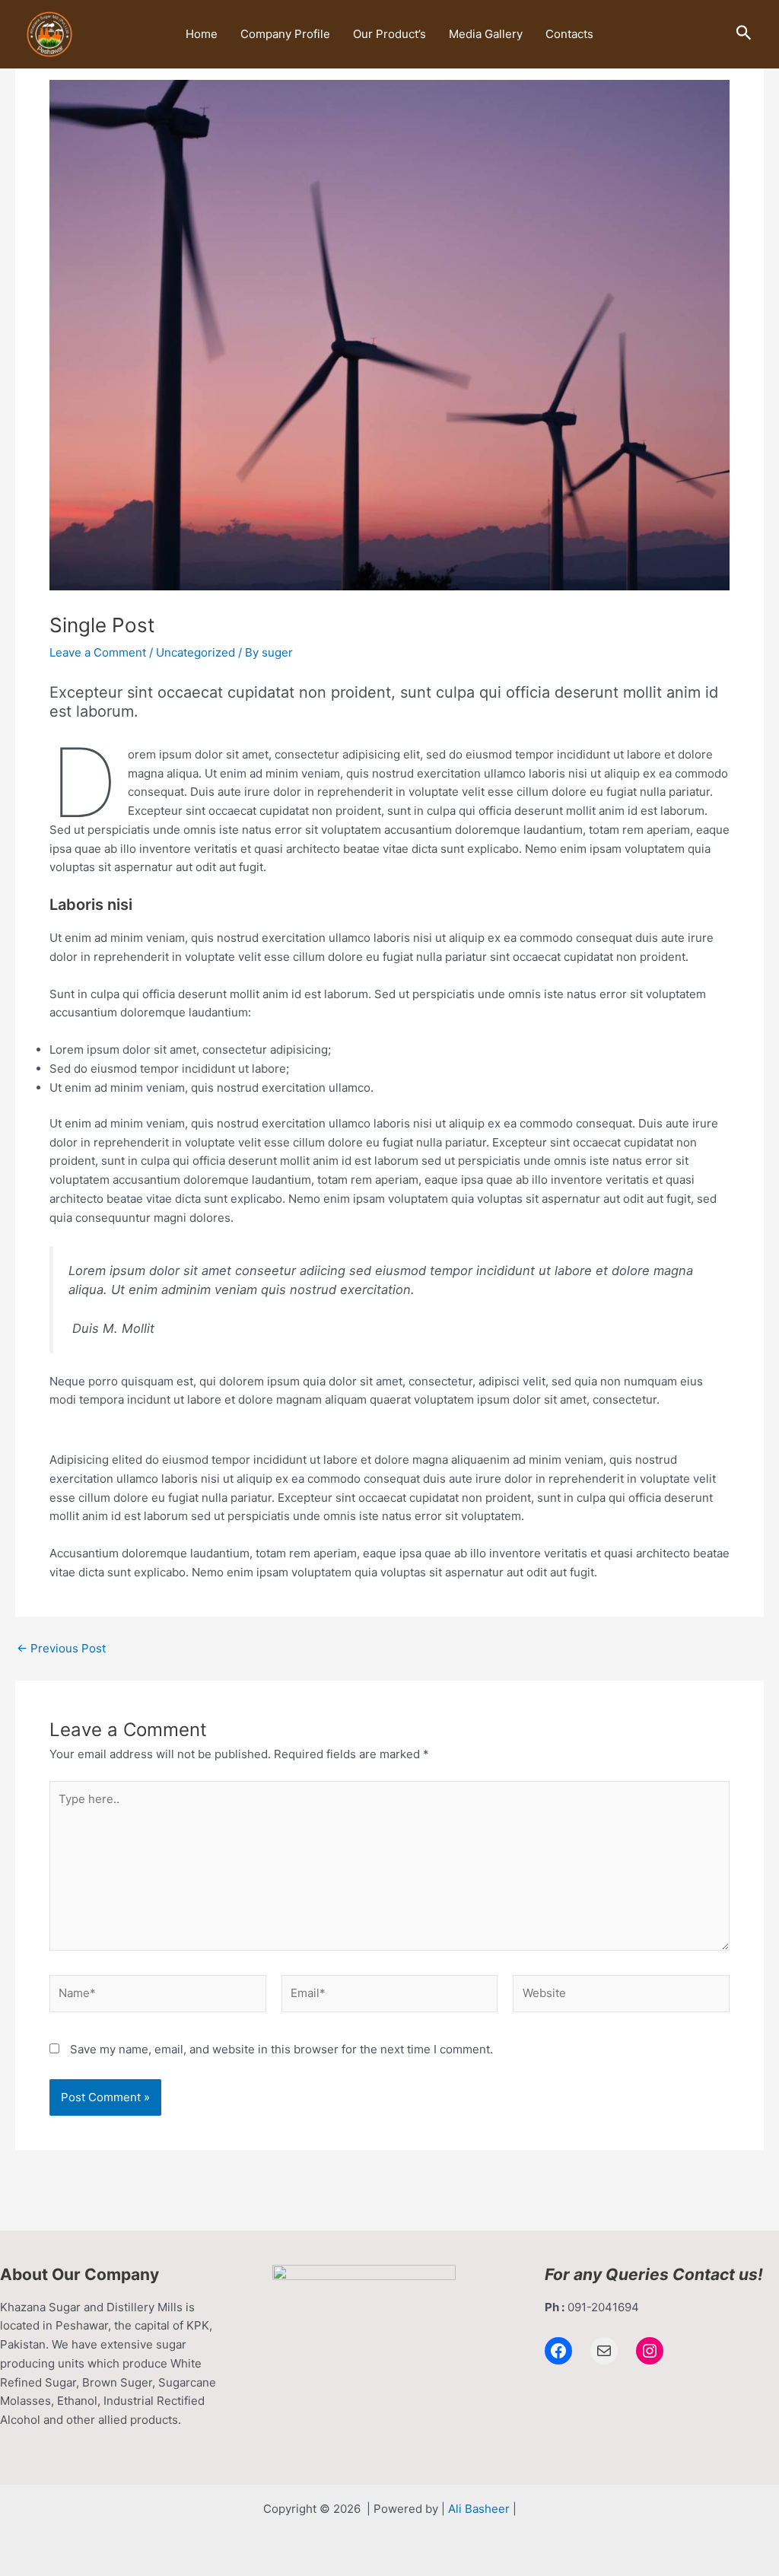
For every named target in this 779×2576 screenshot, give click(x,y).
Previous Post (61, 1648)
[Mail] (604, 2351)
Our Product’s (389, 34)
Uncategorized (196, 652)
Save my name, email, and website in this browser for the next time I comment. (281, 2049)
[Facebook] (558, 2351)
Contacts (569, 34)
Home (202, 34)
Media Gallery (486, 34)
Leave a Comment (98, 652)
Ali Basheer (479, 2509)
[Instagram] (650, 2351)
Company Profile (285, 34)
